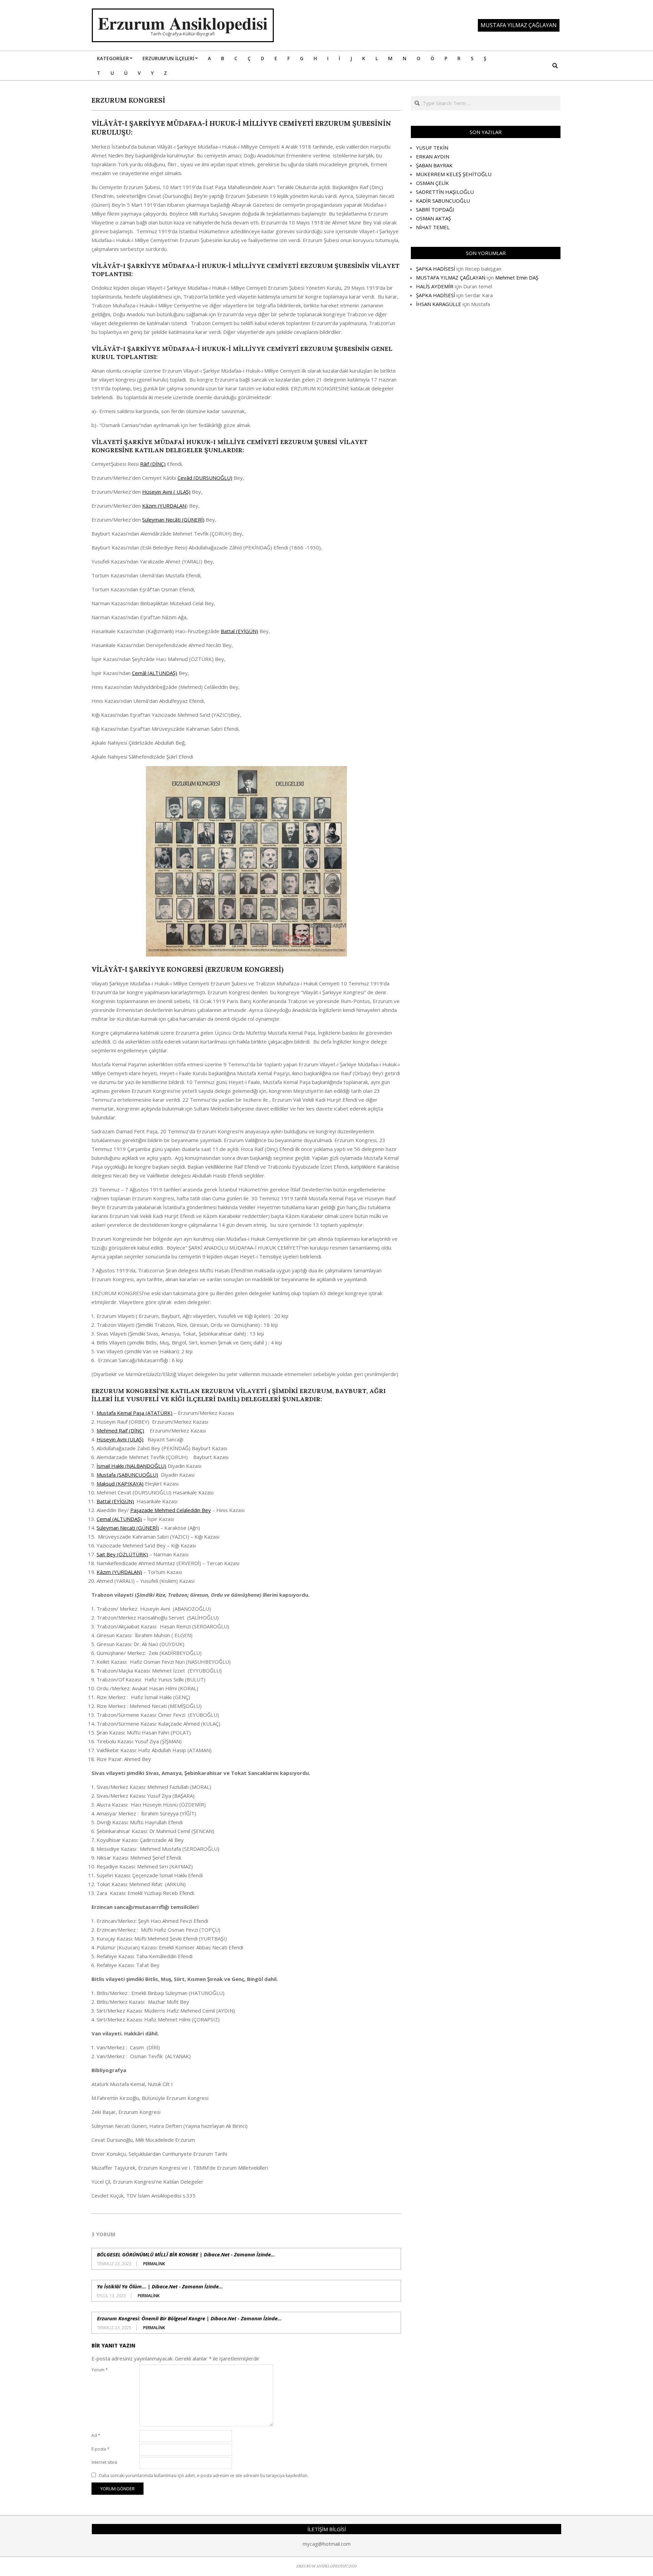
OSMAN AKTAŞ (433, 218)
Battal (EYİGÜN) (239, 631)
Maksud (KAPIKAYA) (120, 1484)
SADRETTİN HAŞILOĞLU (445, 192)
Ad (96, 2435)
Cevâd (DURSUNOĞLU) (205, 478)
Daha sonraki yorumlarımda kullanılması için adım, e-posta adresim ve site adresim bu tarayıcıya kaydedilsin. (204, 2476)
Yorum (100, 2370)
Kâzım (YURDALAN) (119, 1572)
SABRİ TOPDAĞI (435, 209)
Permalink (154, 2264)
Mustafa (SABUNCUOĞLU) (127, 1475)
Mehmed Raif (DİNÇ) (120, 1430)
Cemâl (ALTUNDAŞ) (155, 673)
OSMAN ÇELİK (432, 183)
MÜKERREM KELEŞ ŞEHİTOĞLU (454, 174)
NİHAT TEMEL (433, 227)
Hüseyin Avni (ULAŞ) (120, 1439)
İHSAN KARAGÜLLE (439, 304)
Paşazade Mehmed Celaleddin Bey (171, 1510)
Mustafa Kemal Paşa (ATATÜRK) (135, 1413)
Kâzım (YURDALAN (164, 506)
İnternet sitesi (104, 2462)
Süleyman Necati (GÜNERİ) (128, 1528)
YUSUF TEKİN (432, 148)
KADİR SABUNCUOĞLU (443, 201)
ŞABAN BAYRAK (434, 165)
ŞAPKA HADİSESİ (436, 269)
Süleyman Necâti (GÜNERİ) (173, 520)
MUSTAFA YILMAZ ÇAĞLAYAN (451, 277)
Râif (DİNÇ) (153, 464)
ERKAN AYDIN (433, 156)
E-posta (101, 2449)
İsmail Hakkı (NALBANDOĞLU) (131, 1466)
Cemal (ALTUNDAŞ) (119, 1519)
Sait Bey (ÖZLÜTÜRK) (122, 1554)
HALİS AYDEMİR (435, 286)
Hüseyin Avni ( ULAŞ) (166, 492)
